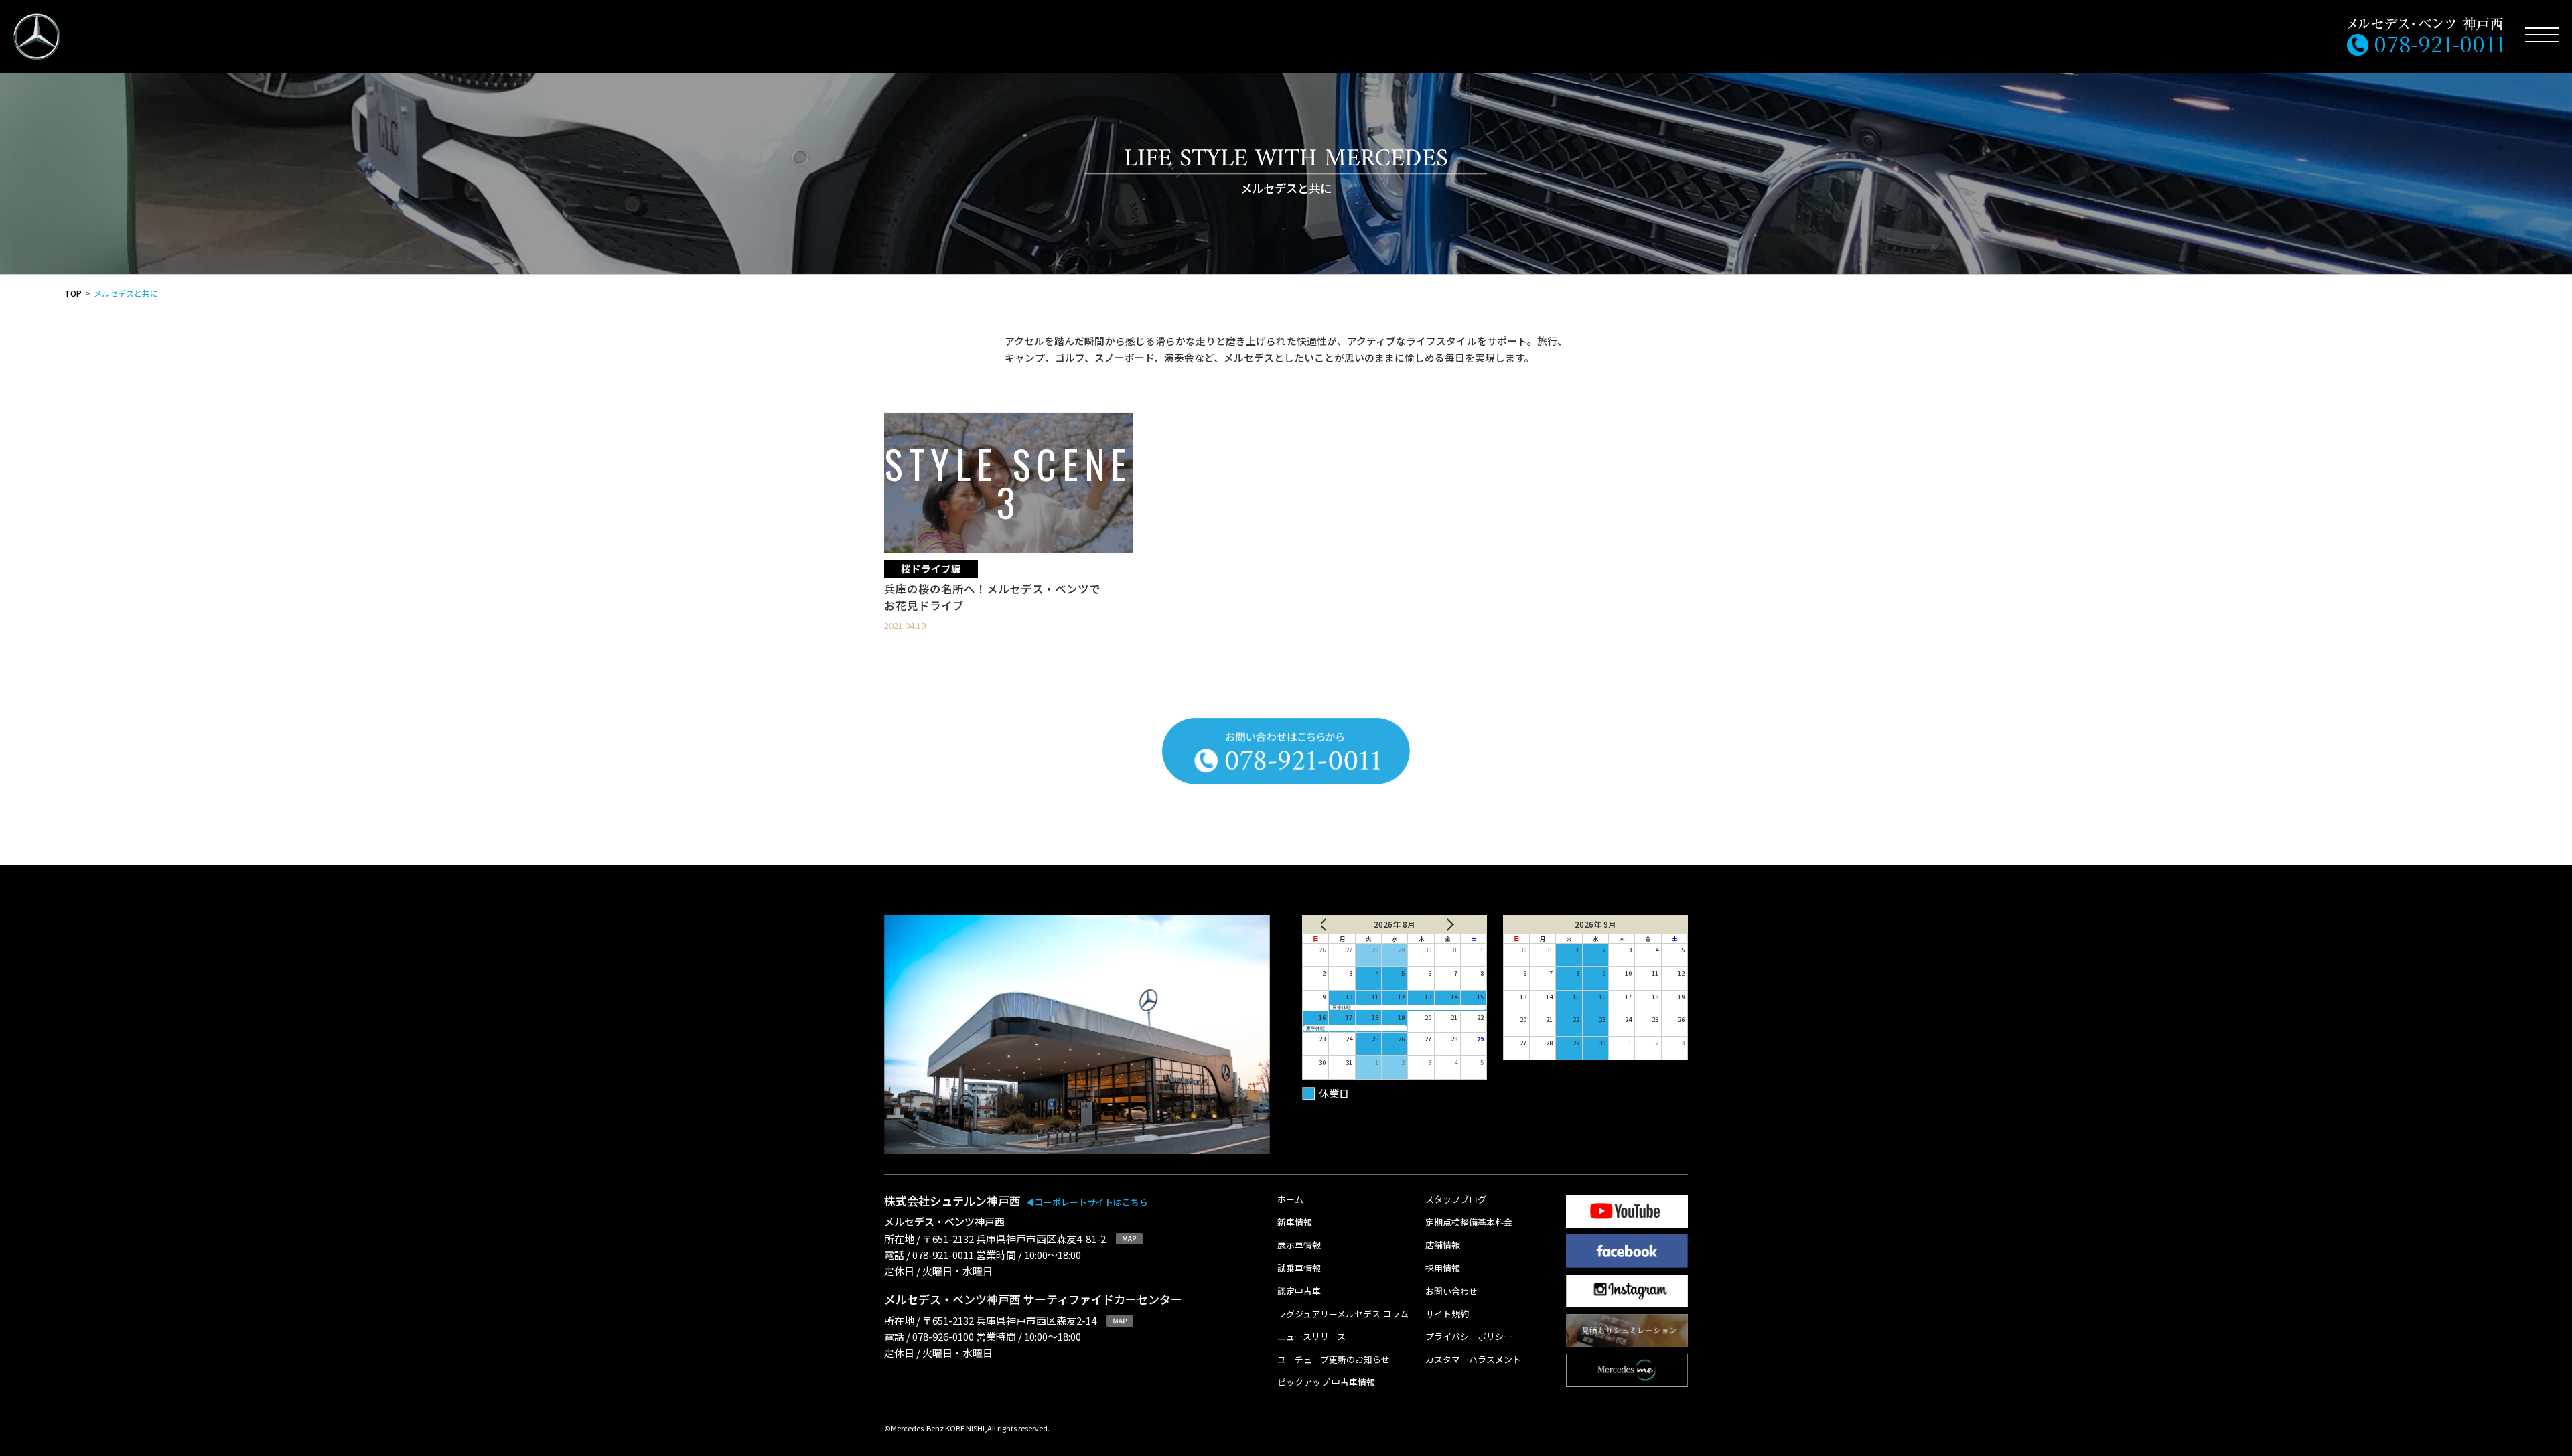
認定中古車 (1299, 1292)
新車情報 (1295, 1223)
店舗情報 (1443, 1245)
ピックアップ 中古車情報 (1326, 1383)
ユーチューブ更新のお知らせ (1334, 1360)
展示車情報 (1299, 1245)
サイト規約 (1447, 1314)
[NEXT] (1456, 924)
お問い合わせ (1451, 1292)
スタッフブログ (1456, 1200)
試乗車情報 (1299, 1269)
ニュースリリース (1311, 1337)
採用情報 (1443, 1269)
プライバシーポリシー (1469, 1337)
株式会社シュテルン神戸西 (1016, 1200)
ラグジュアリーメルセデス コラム (1343, 1314)
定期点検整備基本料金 (1469, 1223)
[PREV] (1334, 924)
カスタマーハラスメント (1473, 1360)
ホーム (1290, 1200)
